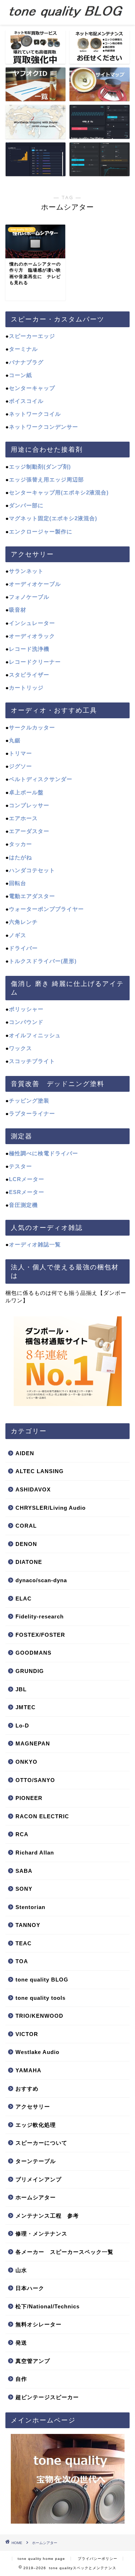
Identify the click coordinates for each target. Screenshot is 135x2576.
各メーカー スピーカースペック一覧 (64, 2252)
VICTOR (27, 2034)
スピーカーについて (41, 2143)
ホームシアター (36, 2197)
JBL (21, 1689)
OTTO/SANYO (35, 1780)
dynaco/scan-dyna (41, 1580)
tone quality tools (40, 1998)
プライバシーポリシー (98, 2559)
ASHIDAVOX (33, 1489)
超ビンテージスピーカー (47, 2397)
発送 (21, 2343)
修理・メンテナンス (41, 2234)
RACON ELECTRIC (42, 1816)
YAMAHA (28, 2070)
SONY (24, 1889)
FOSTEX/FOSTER (40, 1635)
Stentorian (30, 1907)
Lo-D (22, 1726)
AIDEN (25, 1453)
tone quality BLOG (42, 1980)
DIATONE (29, 1562)
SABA (24, 1871)
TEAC (24, 1943)
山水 (21, 2270)
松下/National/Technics (48, 2306)
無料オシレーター (39, 2324)
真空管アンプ (33, 2361)
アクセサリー (33, 2107)
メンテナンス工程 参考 (47, 2216)
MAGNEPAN (33, 1743)
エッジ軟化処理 (36, 2125)
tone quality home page (41, 2559)
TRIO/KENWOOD (39, 2016)
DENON (26, 1544)
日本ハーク (30, 2288)
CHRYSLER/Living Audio (51, 1508)
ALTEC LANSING (40, 1471)
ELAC (24, 1599)
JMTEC (26, 1707)
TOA (22, 1961)
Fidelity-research (40, 1616)
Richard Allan (35, 1853)
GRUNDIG (30, 1671)
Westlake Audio (37, 2052)
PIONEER (29, 1798)
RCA (22, 1834)
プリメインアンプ (39, 2179)
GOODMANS (33, 1653)
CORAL (26, 1526)
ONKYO (26, 1762)
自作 (21, 2379)
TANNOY (28, 1925)
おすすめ (27, 2089)
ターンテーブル (36, 2161)
